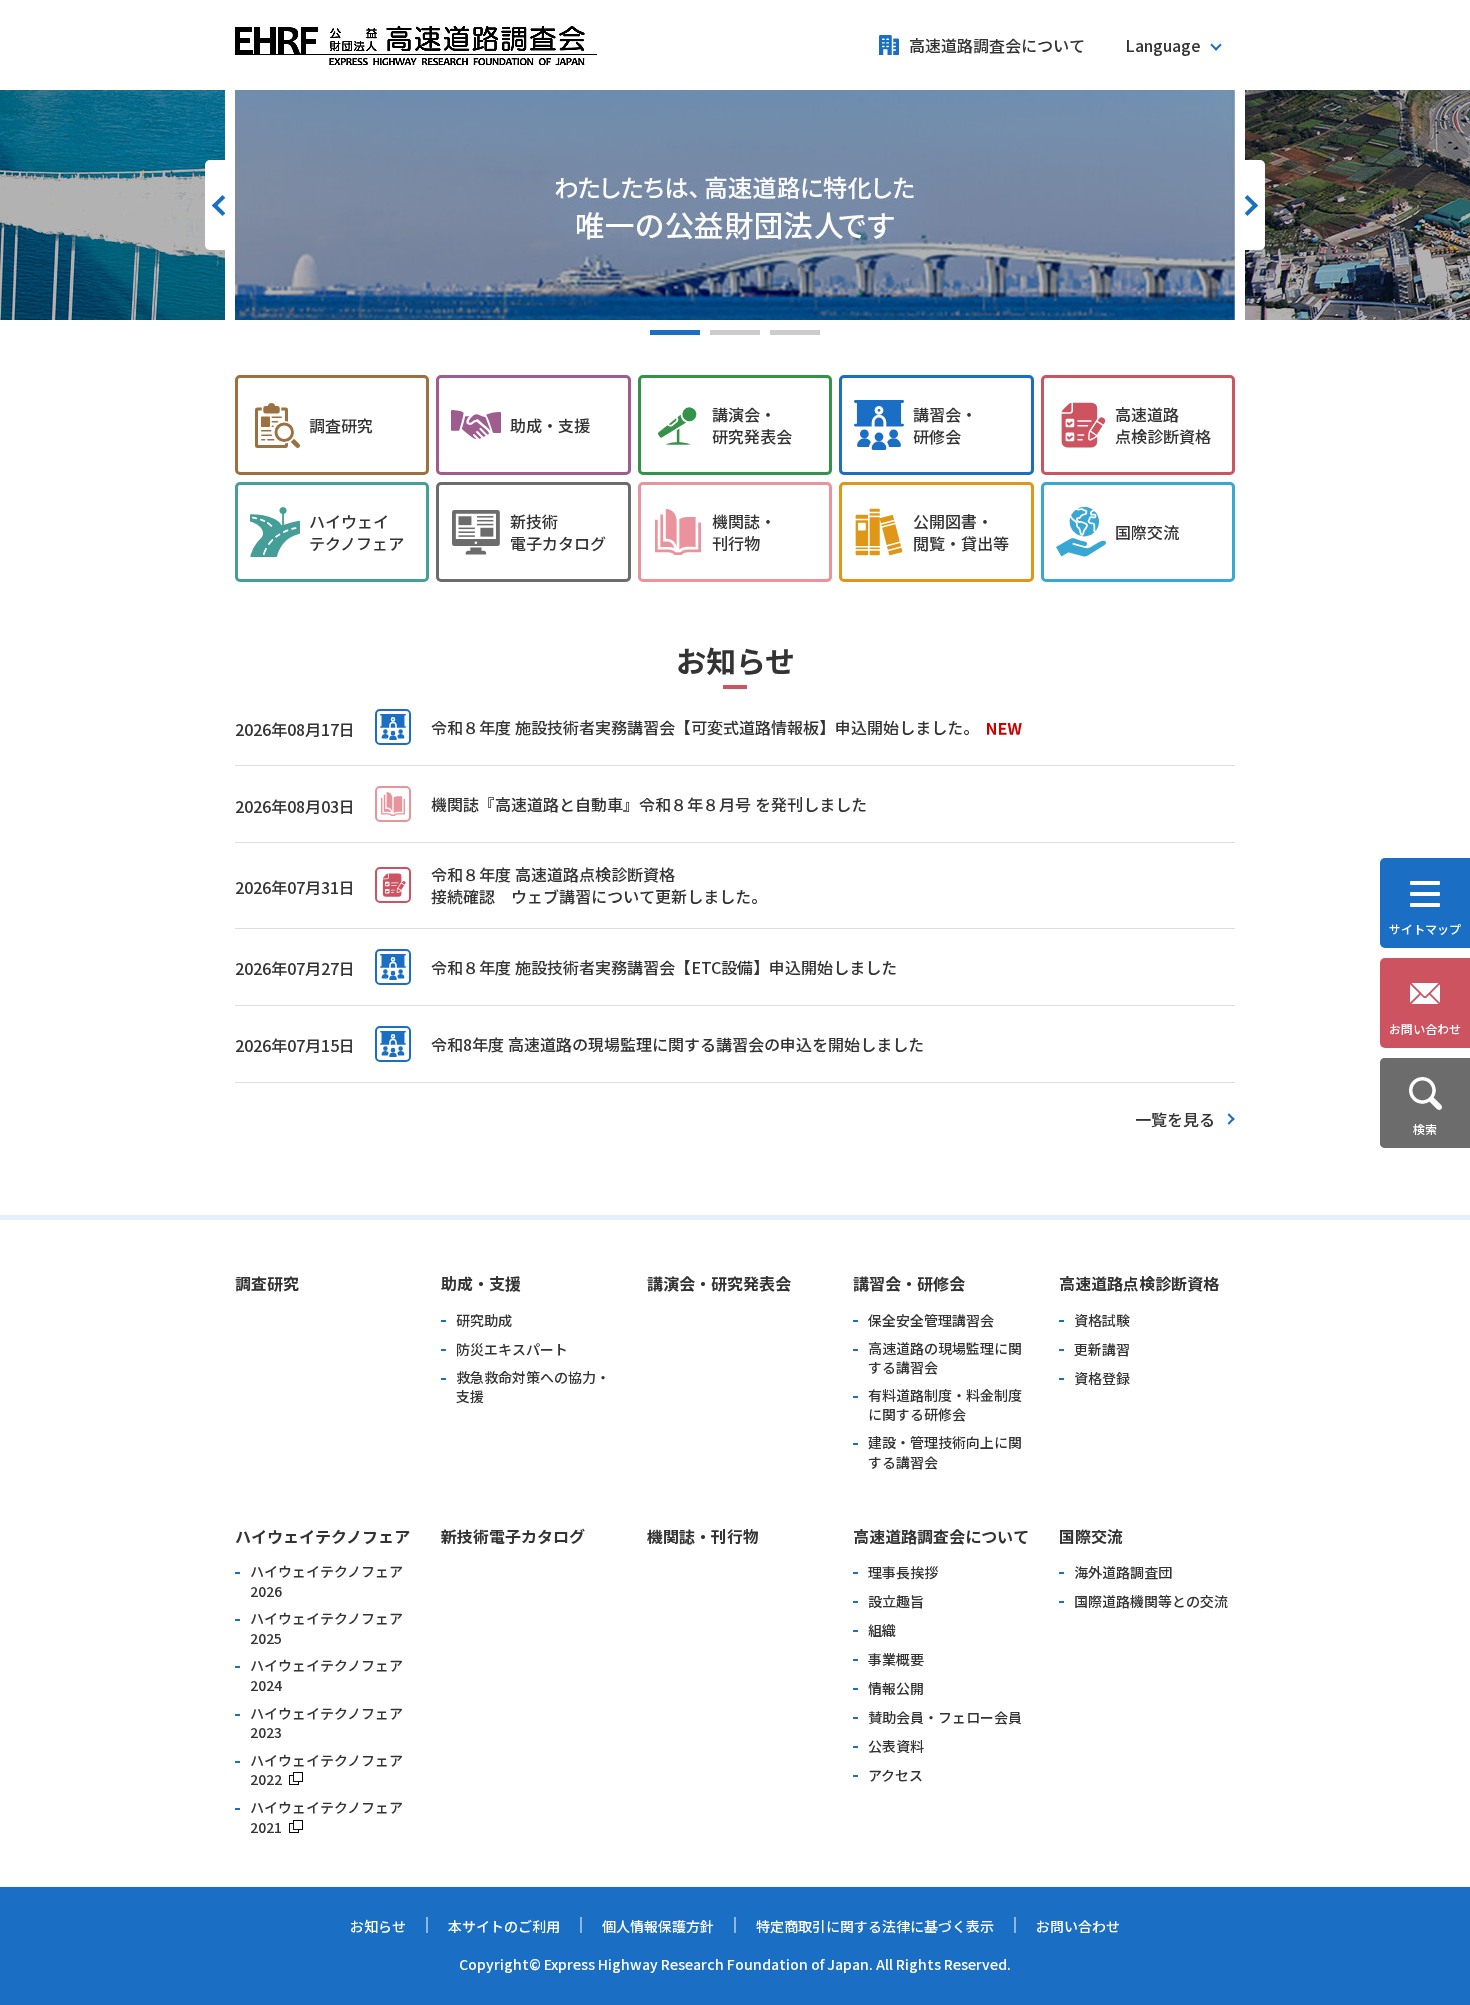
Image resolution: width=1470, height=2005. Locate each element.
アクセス (895, 1775)
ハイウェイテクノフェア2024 (326, 1675)
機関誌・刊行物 (703, 1536)
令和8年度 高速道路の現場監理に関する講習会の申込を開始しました (677, 1044)
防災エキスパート (512, 1349)
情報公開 (896, 1688)
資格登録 (1102, 1378)
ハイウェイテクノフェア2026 (326, 1581)
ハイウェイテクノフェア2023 (326, 1723)
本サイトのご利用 (504, 1926)
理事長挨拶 (903, 1572)
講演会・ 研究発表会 (752, 425)
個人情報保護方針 (658, 1926)
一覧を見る (1175, 1119)
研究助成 (484, 1320)
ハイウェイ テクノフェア (356, 532)
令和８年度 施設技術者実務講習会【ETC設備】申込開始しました (664, 967)
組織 (882, 1630)
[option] (735, 205)
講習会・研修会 (909, 1283)
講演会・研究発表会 (719, 1283)
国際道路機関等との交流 (1151, 1601)
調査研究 (341, 425)
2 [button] (735, 332)
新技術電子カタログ (513, 1536)
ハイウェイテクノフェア (322, 1536)
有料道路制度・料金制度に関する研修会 (945, 1405)
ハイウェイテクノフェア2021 (326, 1817)
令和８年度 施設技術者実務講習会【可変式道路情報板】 (633, 727)
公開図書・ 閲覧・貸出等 (961, 532)
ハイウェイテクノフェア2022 (326, 1770)
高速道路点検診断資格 (1139, 1283)
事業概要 (896, 1659)
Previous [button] (220, 205)
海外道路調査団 (1123, 1572)
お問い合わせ (1078, 1926)
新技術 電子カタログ (558, 532)
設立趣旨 (896, 1601)
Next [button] (1250, 205)
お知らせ (378, 1926)
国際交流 (1147, 532)
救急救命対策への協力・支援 (533, 1387)
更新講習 (1102, 1349)
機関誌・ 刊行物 (744, 532)
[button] (1172, 45)
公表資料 (896, 1746)
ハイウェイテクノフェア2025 (326, 1628)
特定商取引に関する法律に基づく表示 (875, 1926)
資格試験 (1102, 1320)
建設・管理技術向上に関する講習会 (945, 1452)
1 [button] (675, 332)
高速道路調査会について (997, 45)
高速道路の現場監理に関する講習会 (945, 1358)
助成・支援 (550, 425)
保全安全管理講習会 (931, 1320)
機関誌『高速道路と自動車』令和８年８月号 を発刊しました (649, 804)
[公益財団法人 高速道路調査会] (416, 40)
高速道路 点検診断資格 (1163, 425)
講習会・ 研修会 (945, 425)
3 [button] (795, 332)
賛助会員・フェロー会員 (945, 1717)
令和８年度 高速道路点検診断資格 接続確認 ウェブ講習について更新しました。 (599, 885)
